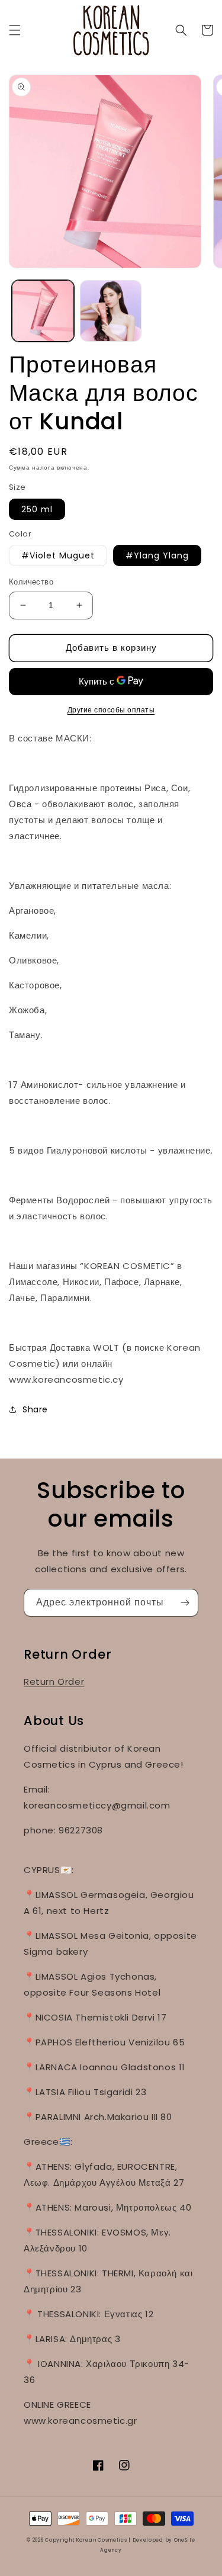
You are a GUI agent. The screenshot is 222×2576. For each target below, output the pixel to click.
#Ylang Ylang (157, 555)
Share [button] (35, 1409)
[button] (15, 30)
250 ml (37, 509)
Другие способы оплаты (111, 710)
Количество (31, 582)
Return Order (54, 1682)
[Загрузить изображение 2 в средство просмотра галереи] (111, 311)
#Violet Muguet (58, 555)
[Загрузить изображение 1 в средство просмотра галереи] (43, 311)
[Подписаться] (185, 1603)
